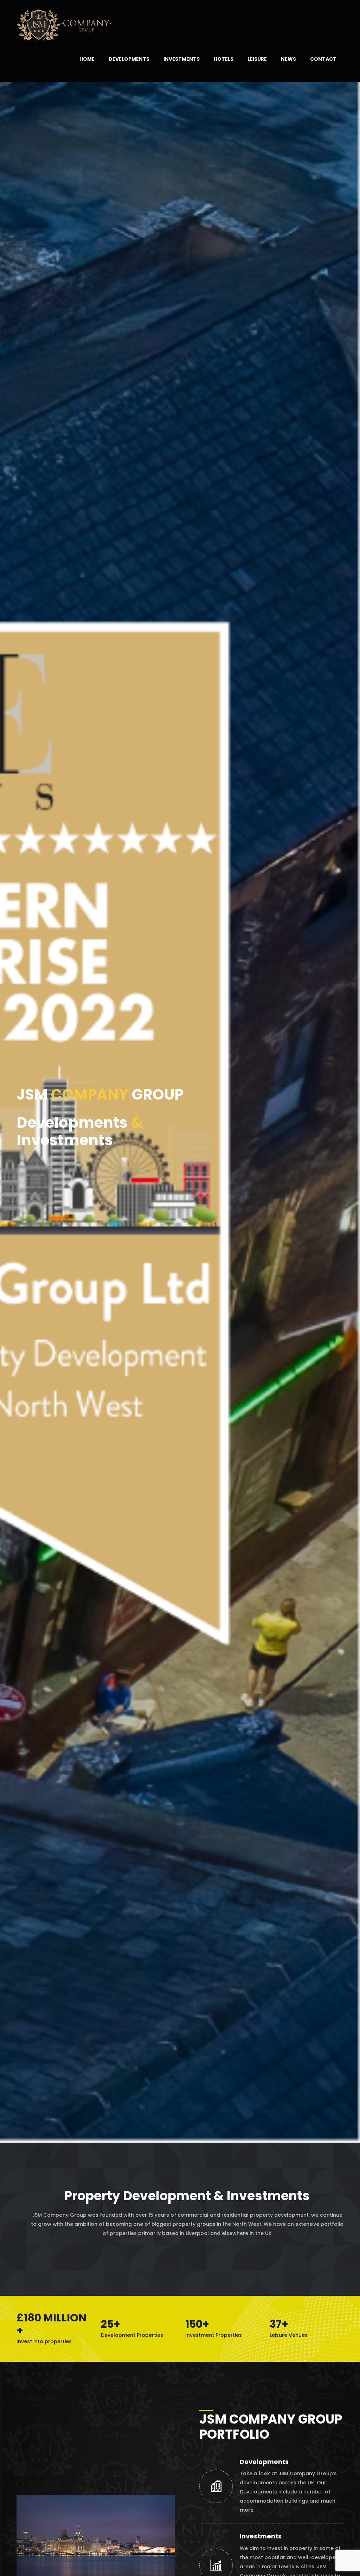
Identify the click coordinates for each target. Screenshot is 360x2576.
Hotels (224, 59)
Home (87, 59)
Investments (182, 59)
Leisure (257, 59)
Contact (323, 59)
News (288, 59)
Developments (129, 59)
